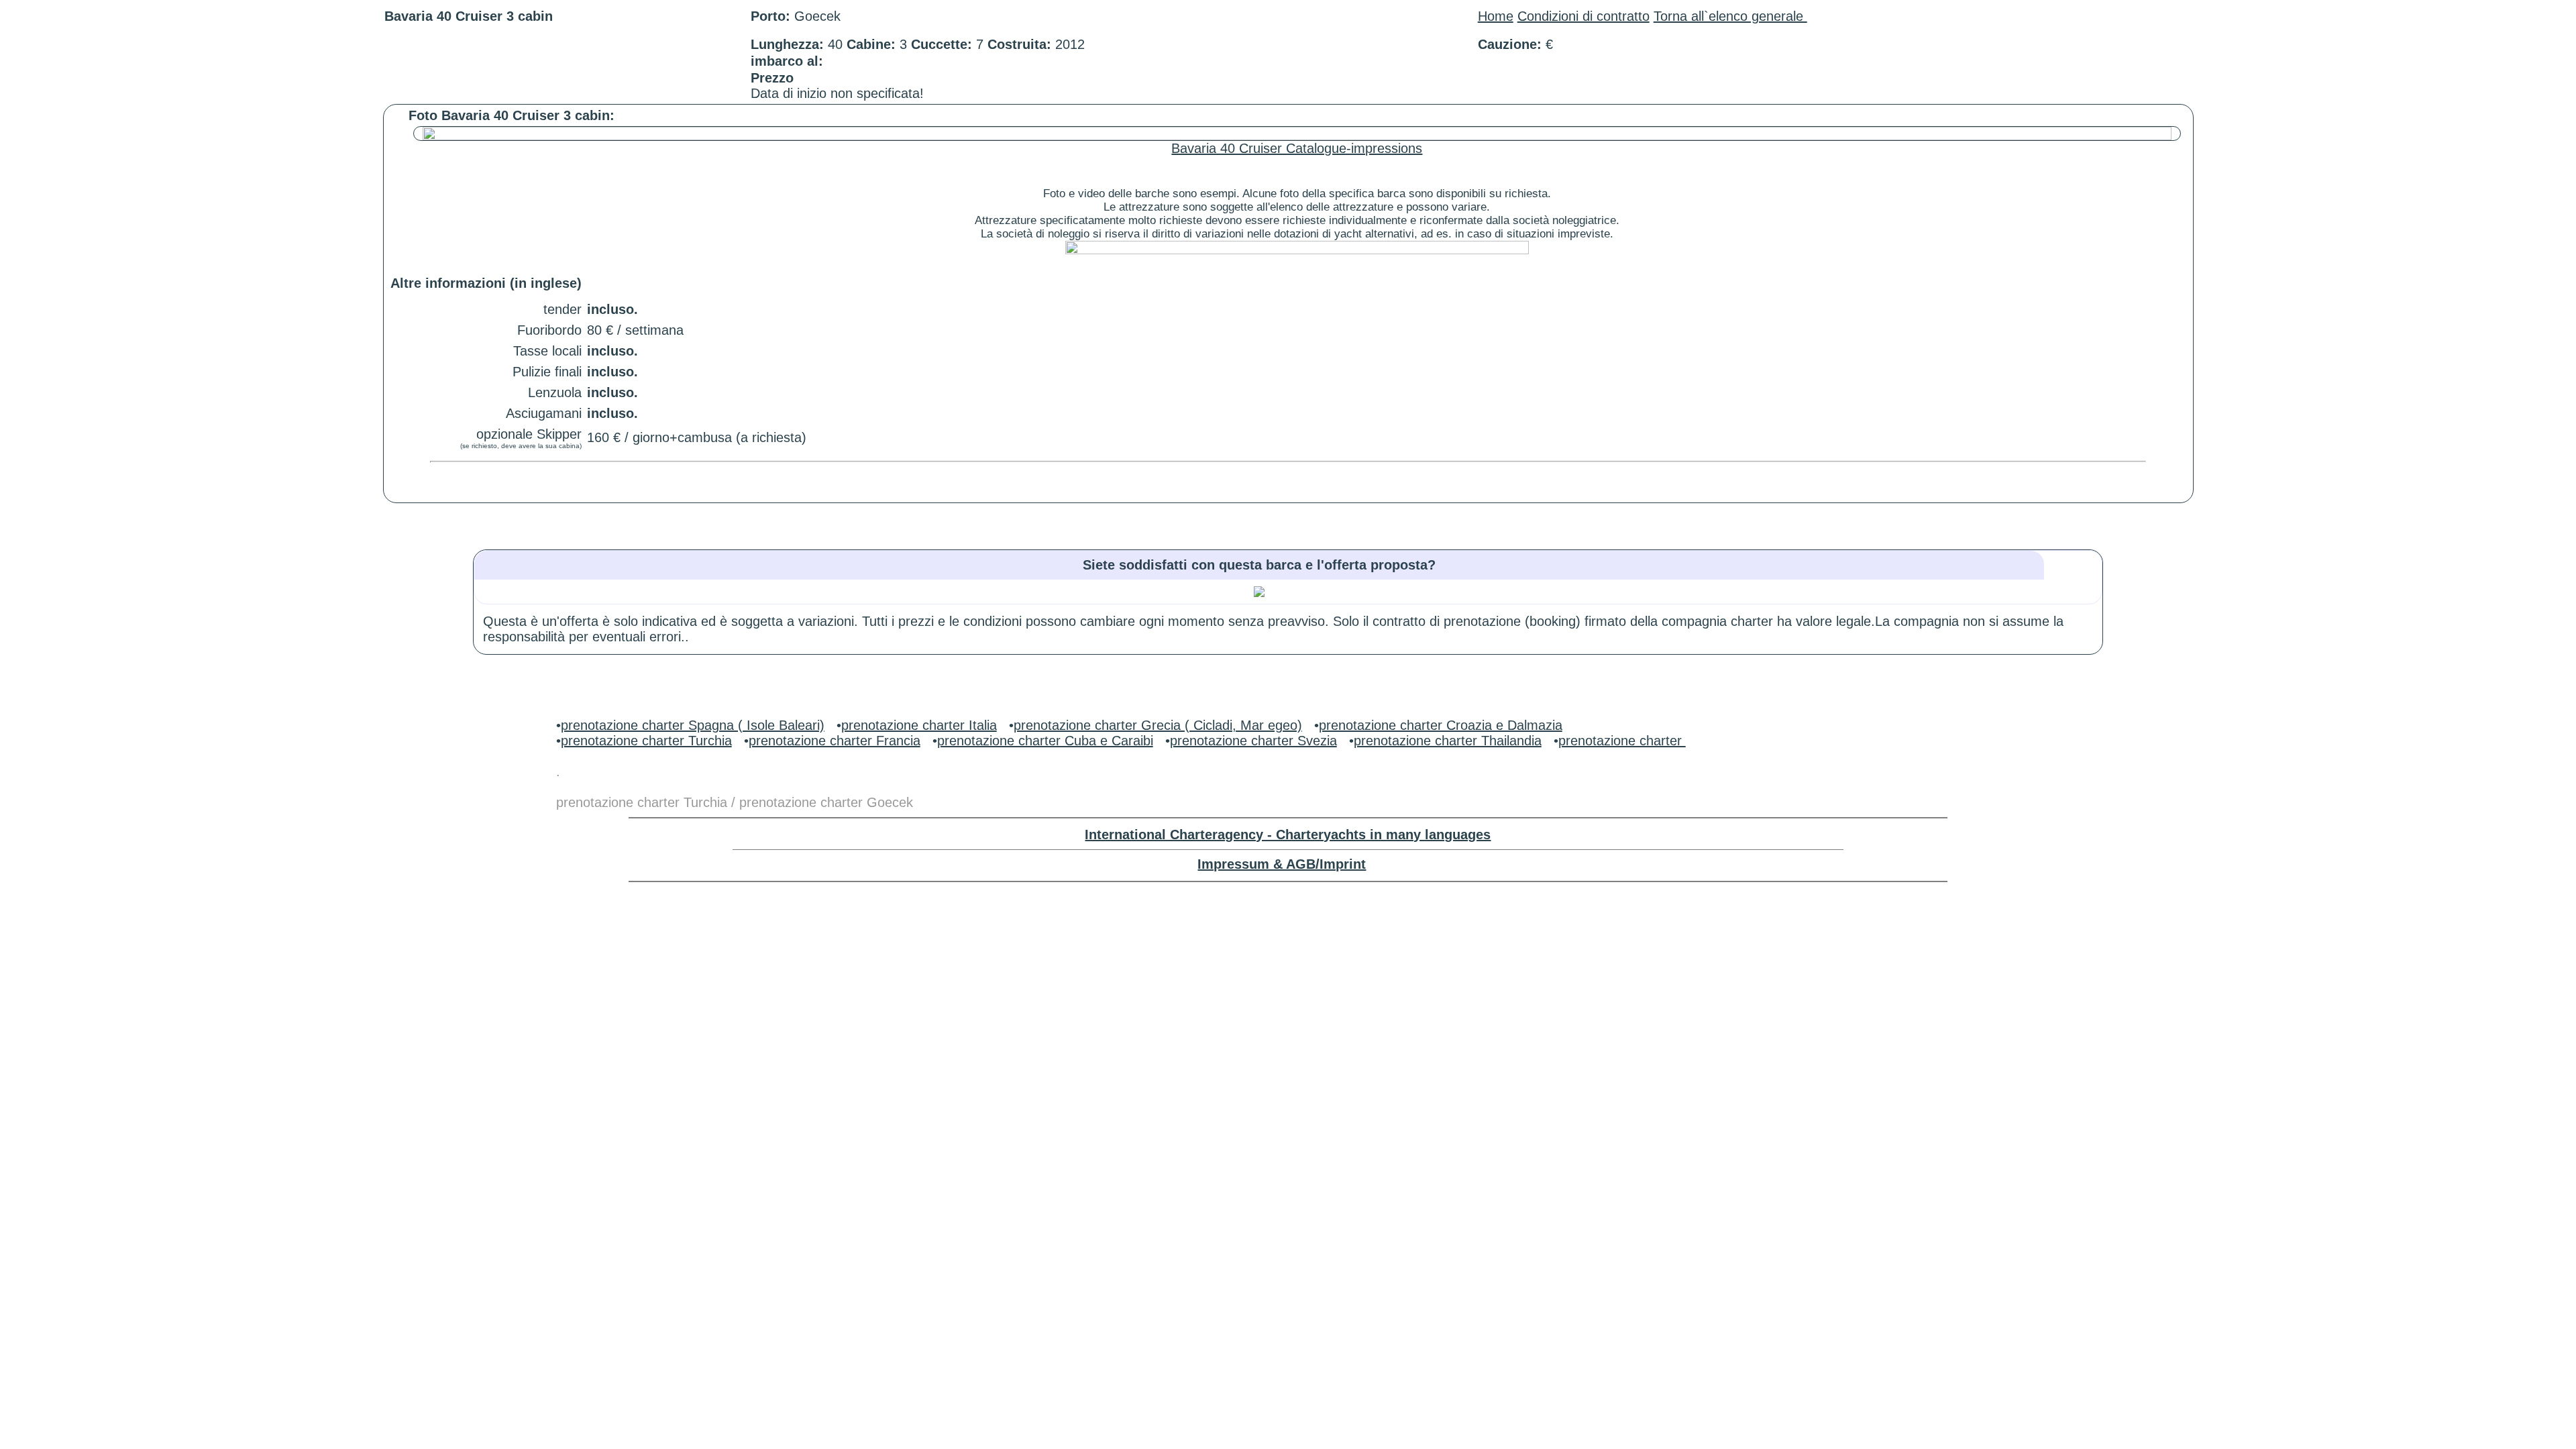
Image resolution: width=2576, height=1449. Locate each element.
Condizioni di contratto (1584, 16)
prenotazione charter (1622, 741)
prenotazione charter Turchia (646, 741)
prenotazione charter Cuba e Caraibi (1045, 741)
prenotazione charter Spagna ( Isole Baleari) (693, 725)
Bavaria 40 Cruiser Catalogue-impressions (1297, 148)
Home (1496, 16)
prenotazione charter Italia (919, 725)
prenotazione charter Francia (835, 741)
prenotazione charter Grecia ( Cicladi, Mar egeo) (1158, 725)
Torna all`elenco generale (1730, 16)
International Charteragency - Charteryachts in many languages (1288, 835)
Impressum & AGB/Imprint (1282, 864)
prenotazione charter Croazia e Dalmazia (1441, 725)
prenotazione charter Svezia (1253, 741)
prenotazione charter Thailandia (1448, 741)
